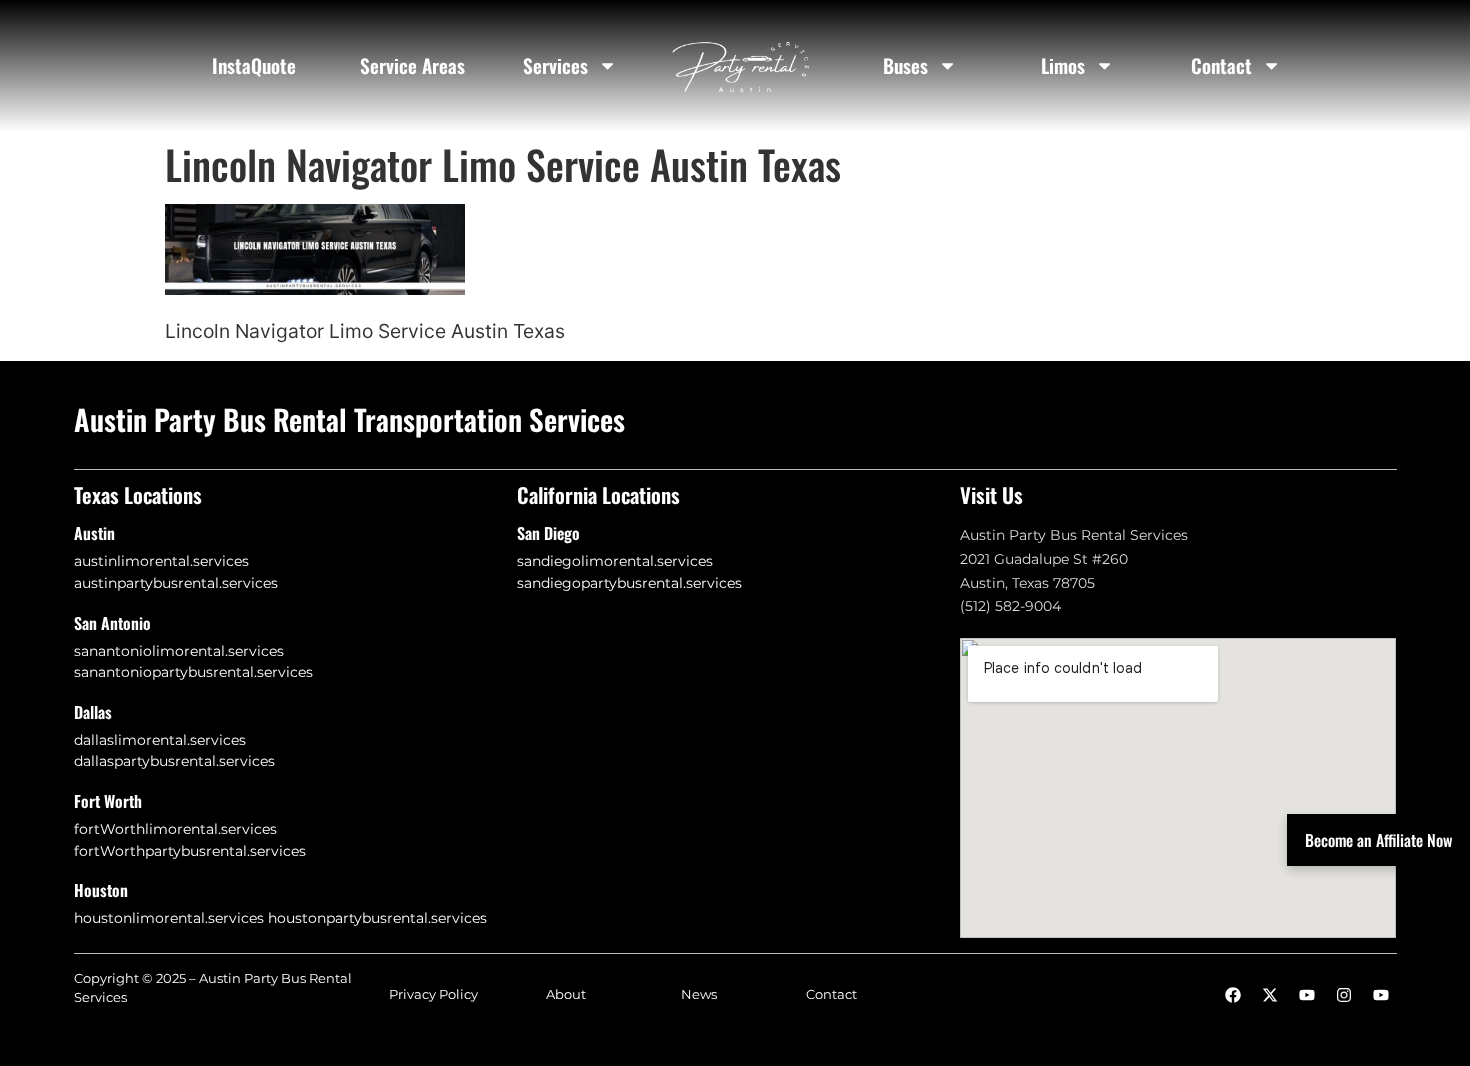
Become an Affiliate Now (1378, 840)
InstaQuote (254, 65)
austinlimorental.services (161, 561)
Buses (905, 65)
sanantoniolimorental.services (179, 651)
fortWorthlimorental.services (175, 829)
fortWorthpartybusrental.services (190, 851)
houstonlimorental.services (169, 918)
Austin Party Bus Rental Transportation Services (349, 419)
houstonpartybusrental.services (377, 918)
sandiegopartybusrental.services (629, 583)
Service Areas (412, 65)
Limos (1063, 65)
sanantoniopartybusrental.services (193, 672)
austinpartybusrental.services (176, 583)
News (699, 994)
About (566, 994)
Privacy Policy (433, 994)
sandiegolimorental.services (615, 561)
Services (555, 65)
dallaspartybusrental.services (174, 761)
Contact (1221, 65)
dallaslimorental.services (160, 740)
